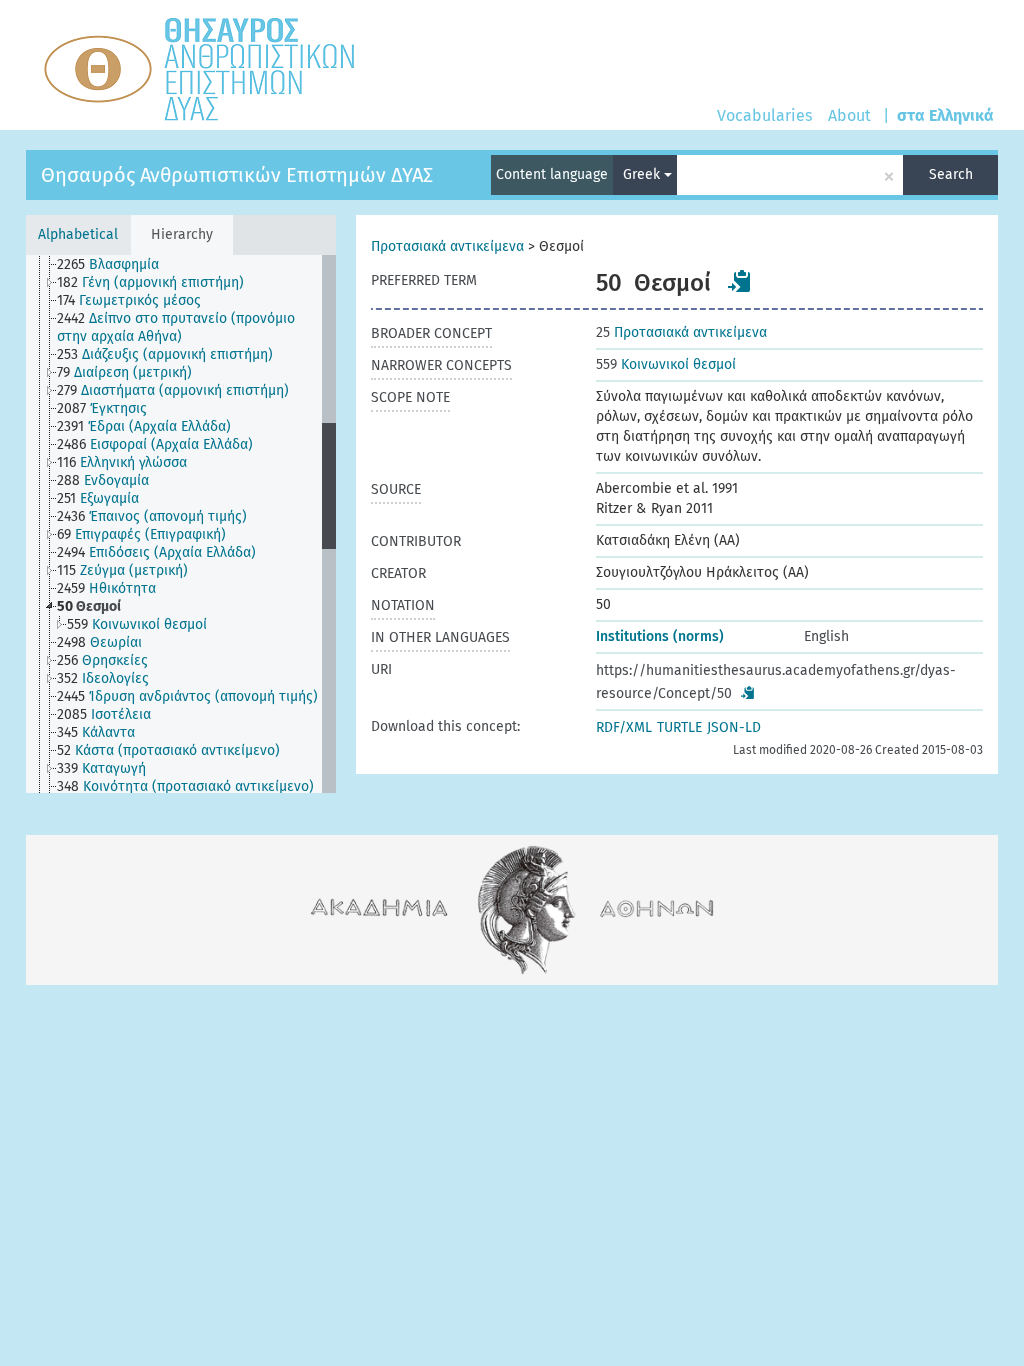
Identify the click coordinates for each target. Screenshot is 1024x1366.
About (849, 115)
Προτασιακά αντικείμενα (447, 246)
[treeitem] (116, 265)
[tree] (181, 524)
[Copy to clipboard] (740, 281)
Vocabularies (764, 115)
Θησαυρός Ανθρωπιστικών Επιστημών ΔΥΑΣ (237, 175)
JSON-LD (734, 727)
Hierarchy (182, 234)
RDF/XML (624, 727)
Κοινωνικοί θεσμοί (666, 364)
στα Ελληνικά (945, 115)
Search (951, 174)
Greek (643, 174)
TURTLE (679, 727)
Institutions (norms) (660, 636)
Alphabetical (78, 234)
